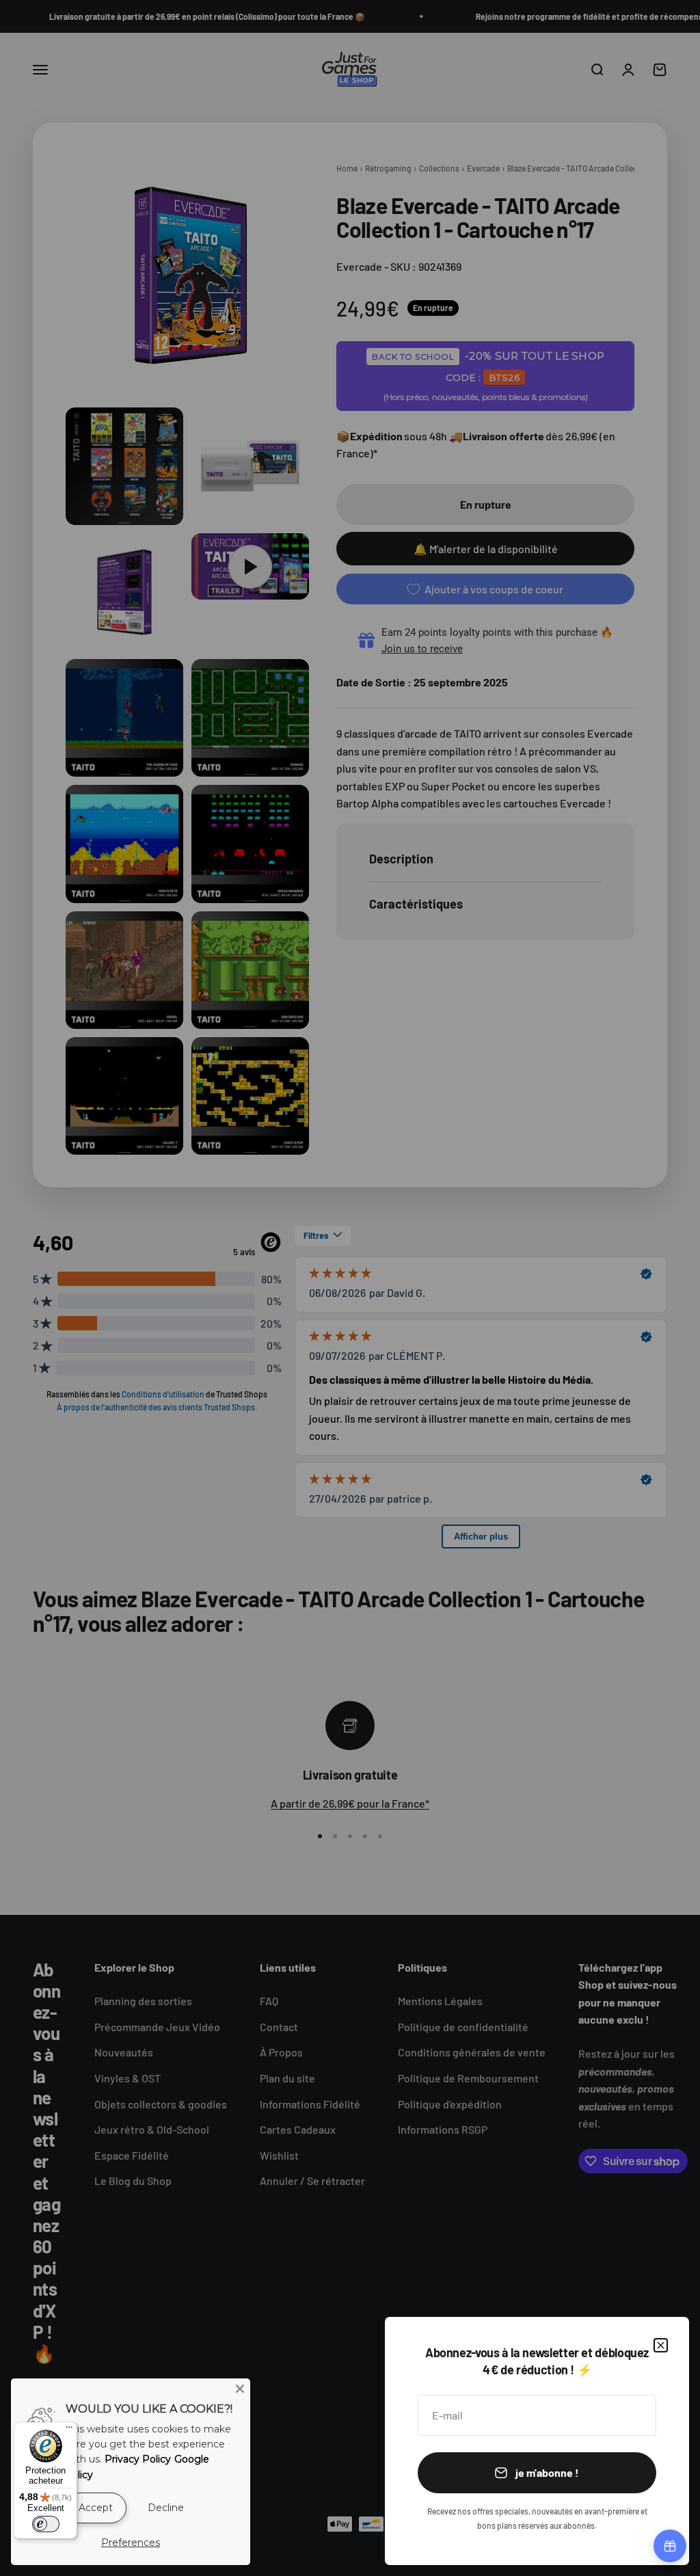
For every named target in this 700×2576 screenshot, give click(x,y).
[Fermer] (661, 2345)
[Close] (240, 2389)
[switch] (46, 2524)
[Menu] (69, 2430)
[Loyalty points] (670, 2546)
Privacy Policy (138, 2459)
